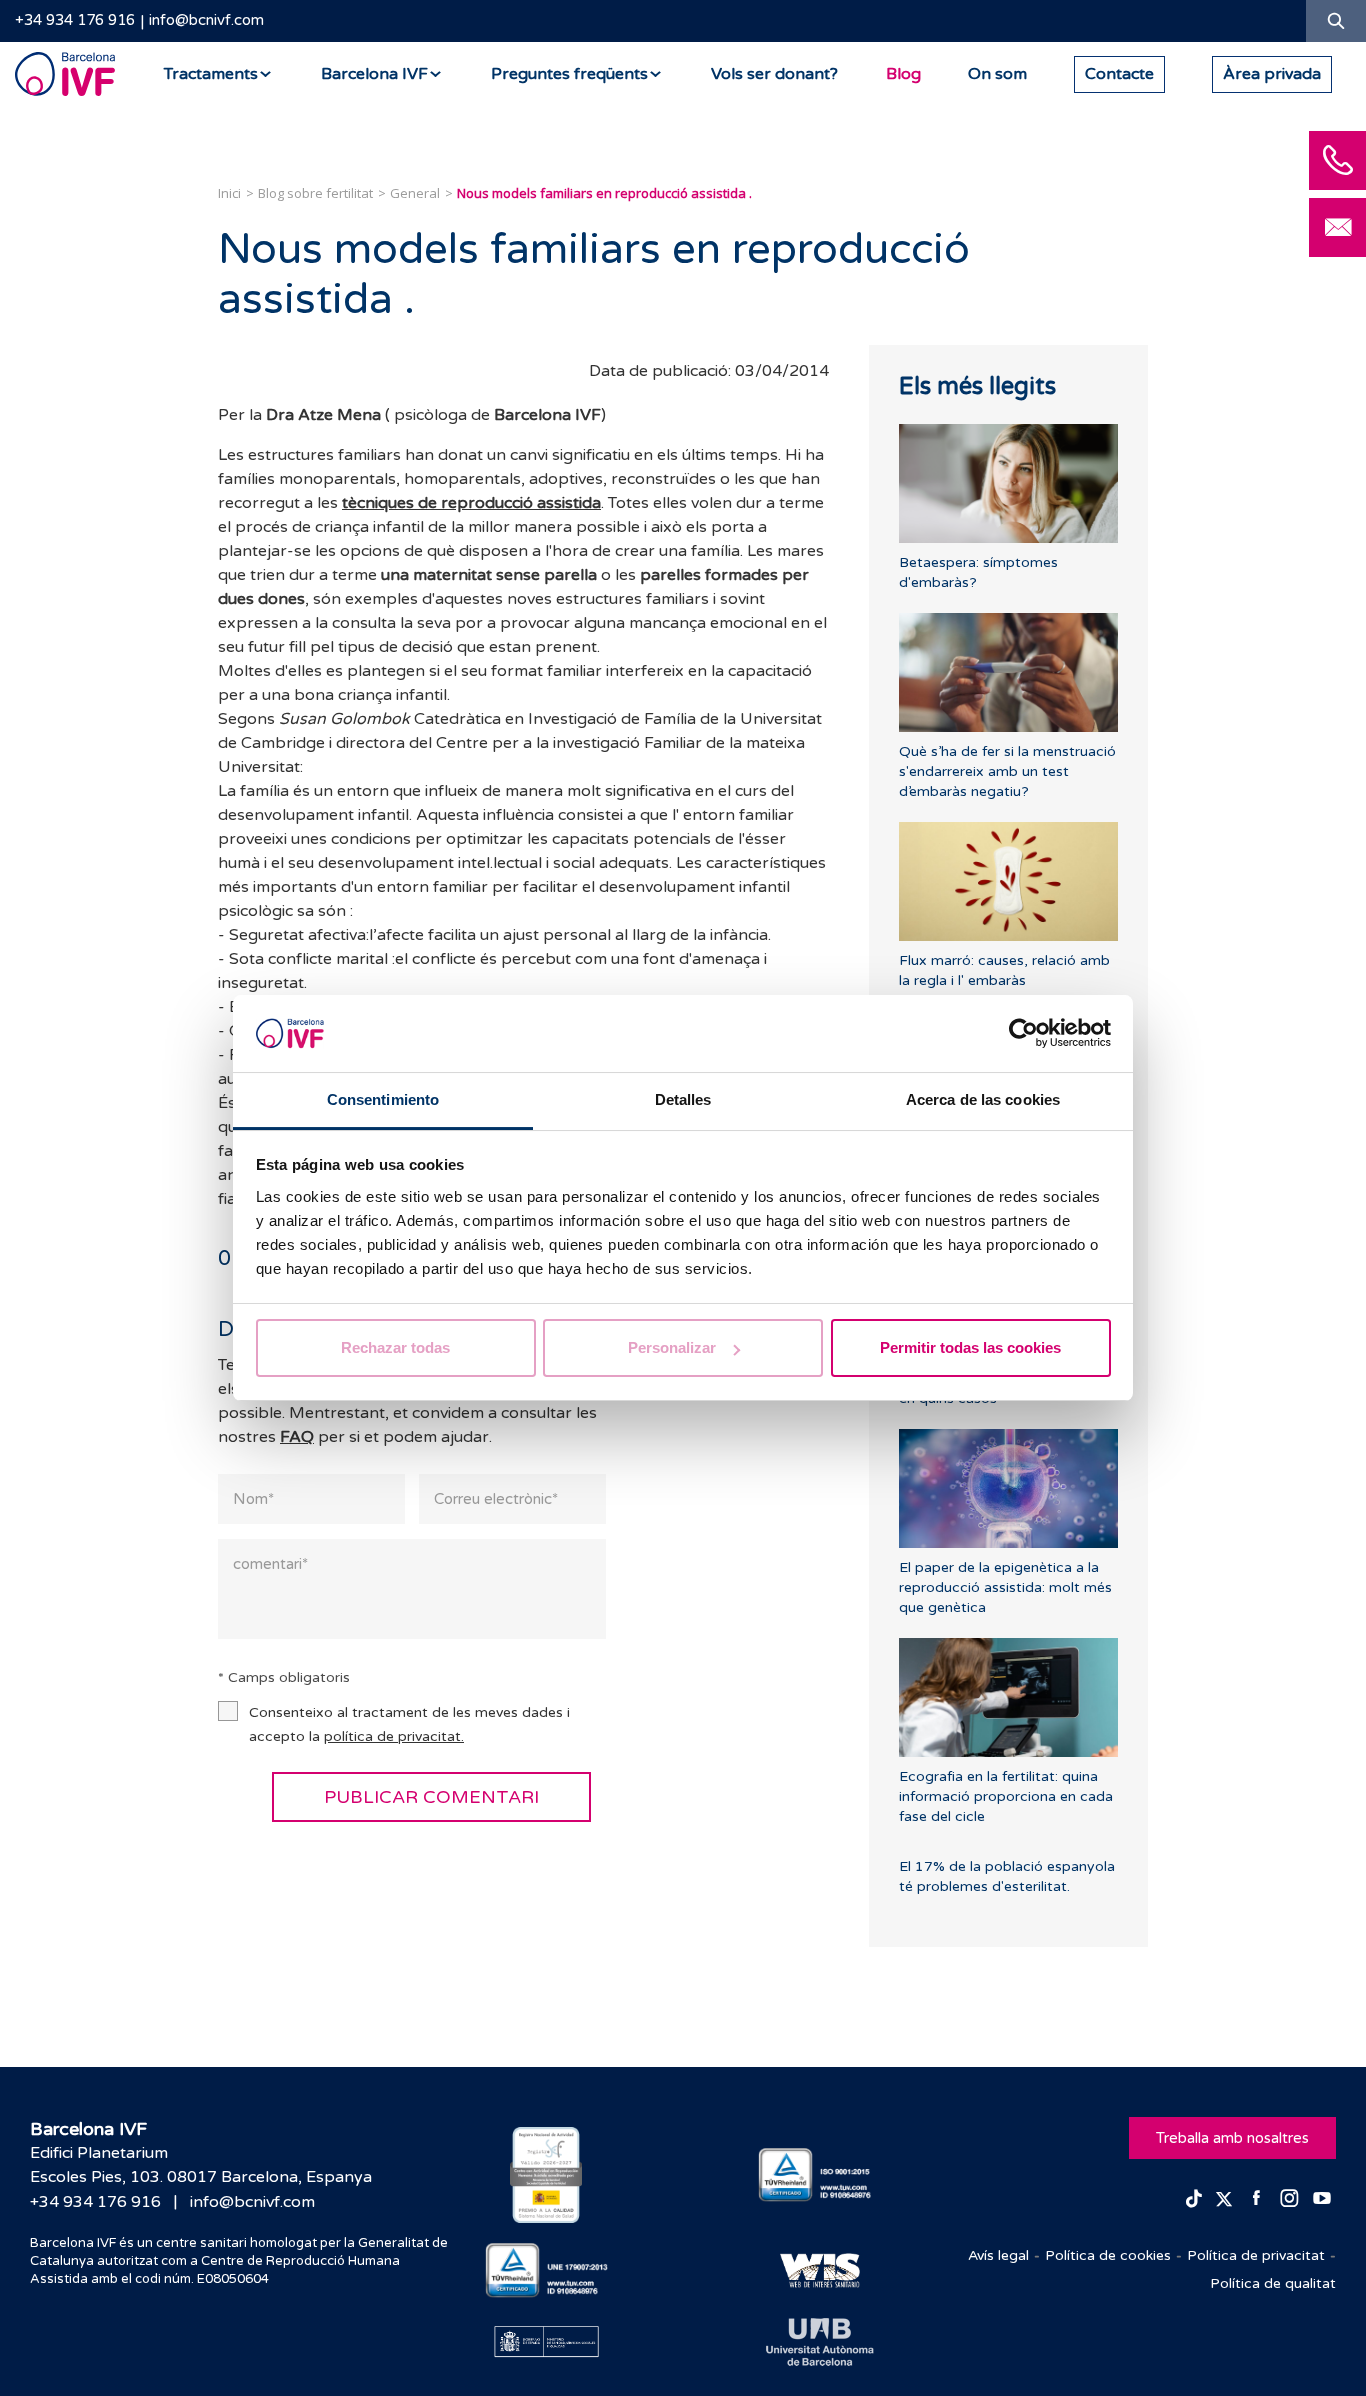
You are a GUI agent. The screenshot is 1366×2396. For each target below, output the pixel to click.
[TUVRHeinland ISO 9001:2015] (819, 2175)
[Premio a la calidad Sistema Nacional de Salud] (546, 2175)
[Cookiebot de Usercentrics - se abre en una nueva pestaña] (1023, 1034)
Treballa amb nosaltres (1232, 2138)
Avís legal (998, 2255)
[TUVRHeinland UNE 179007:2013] (546, 2270)
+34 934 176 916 (75, 20)
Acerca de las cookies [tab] (983, 1099)
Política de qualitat (1273, 2283)
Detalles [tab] (683, 1099)
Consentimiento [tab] (383, 1099)
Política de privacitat (1256, 2255)
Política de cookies (1108, 2255)
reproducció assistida (521, 503)
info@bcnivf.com (206, 20)
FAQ (297, 1437)
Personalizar (672, 1347)
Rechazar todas (395, 1347)
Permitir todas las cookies (970, 1347)
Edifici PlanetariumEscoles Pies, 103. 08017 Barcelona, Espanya (201, 2165)
